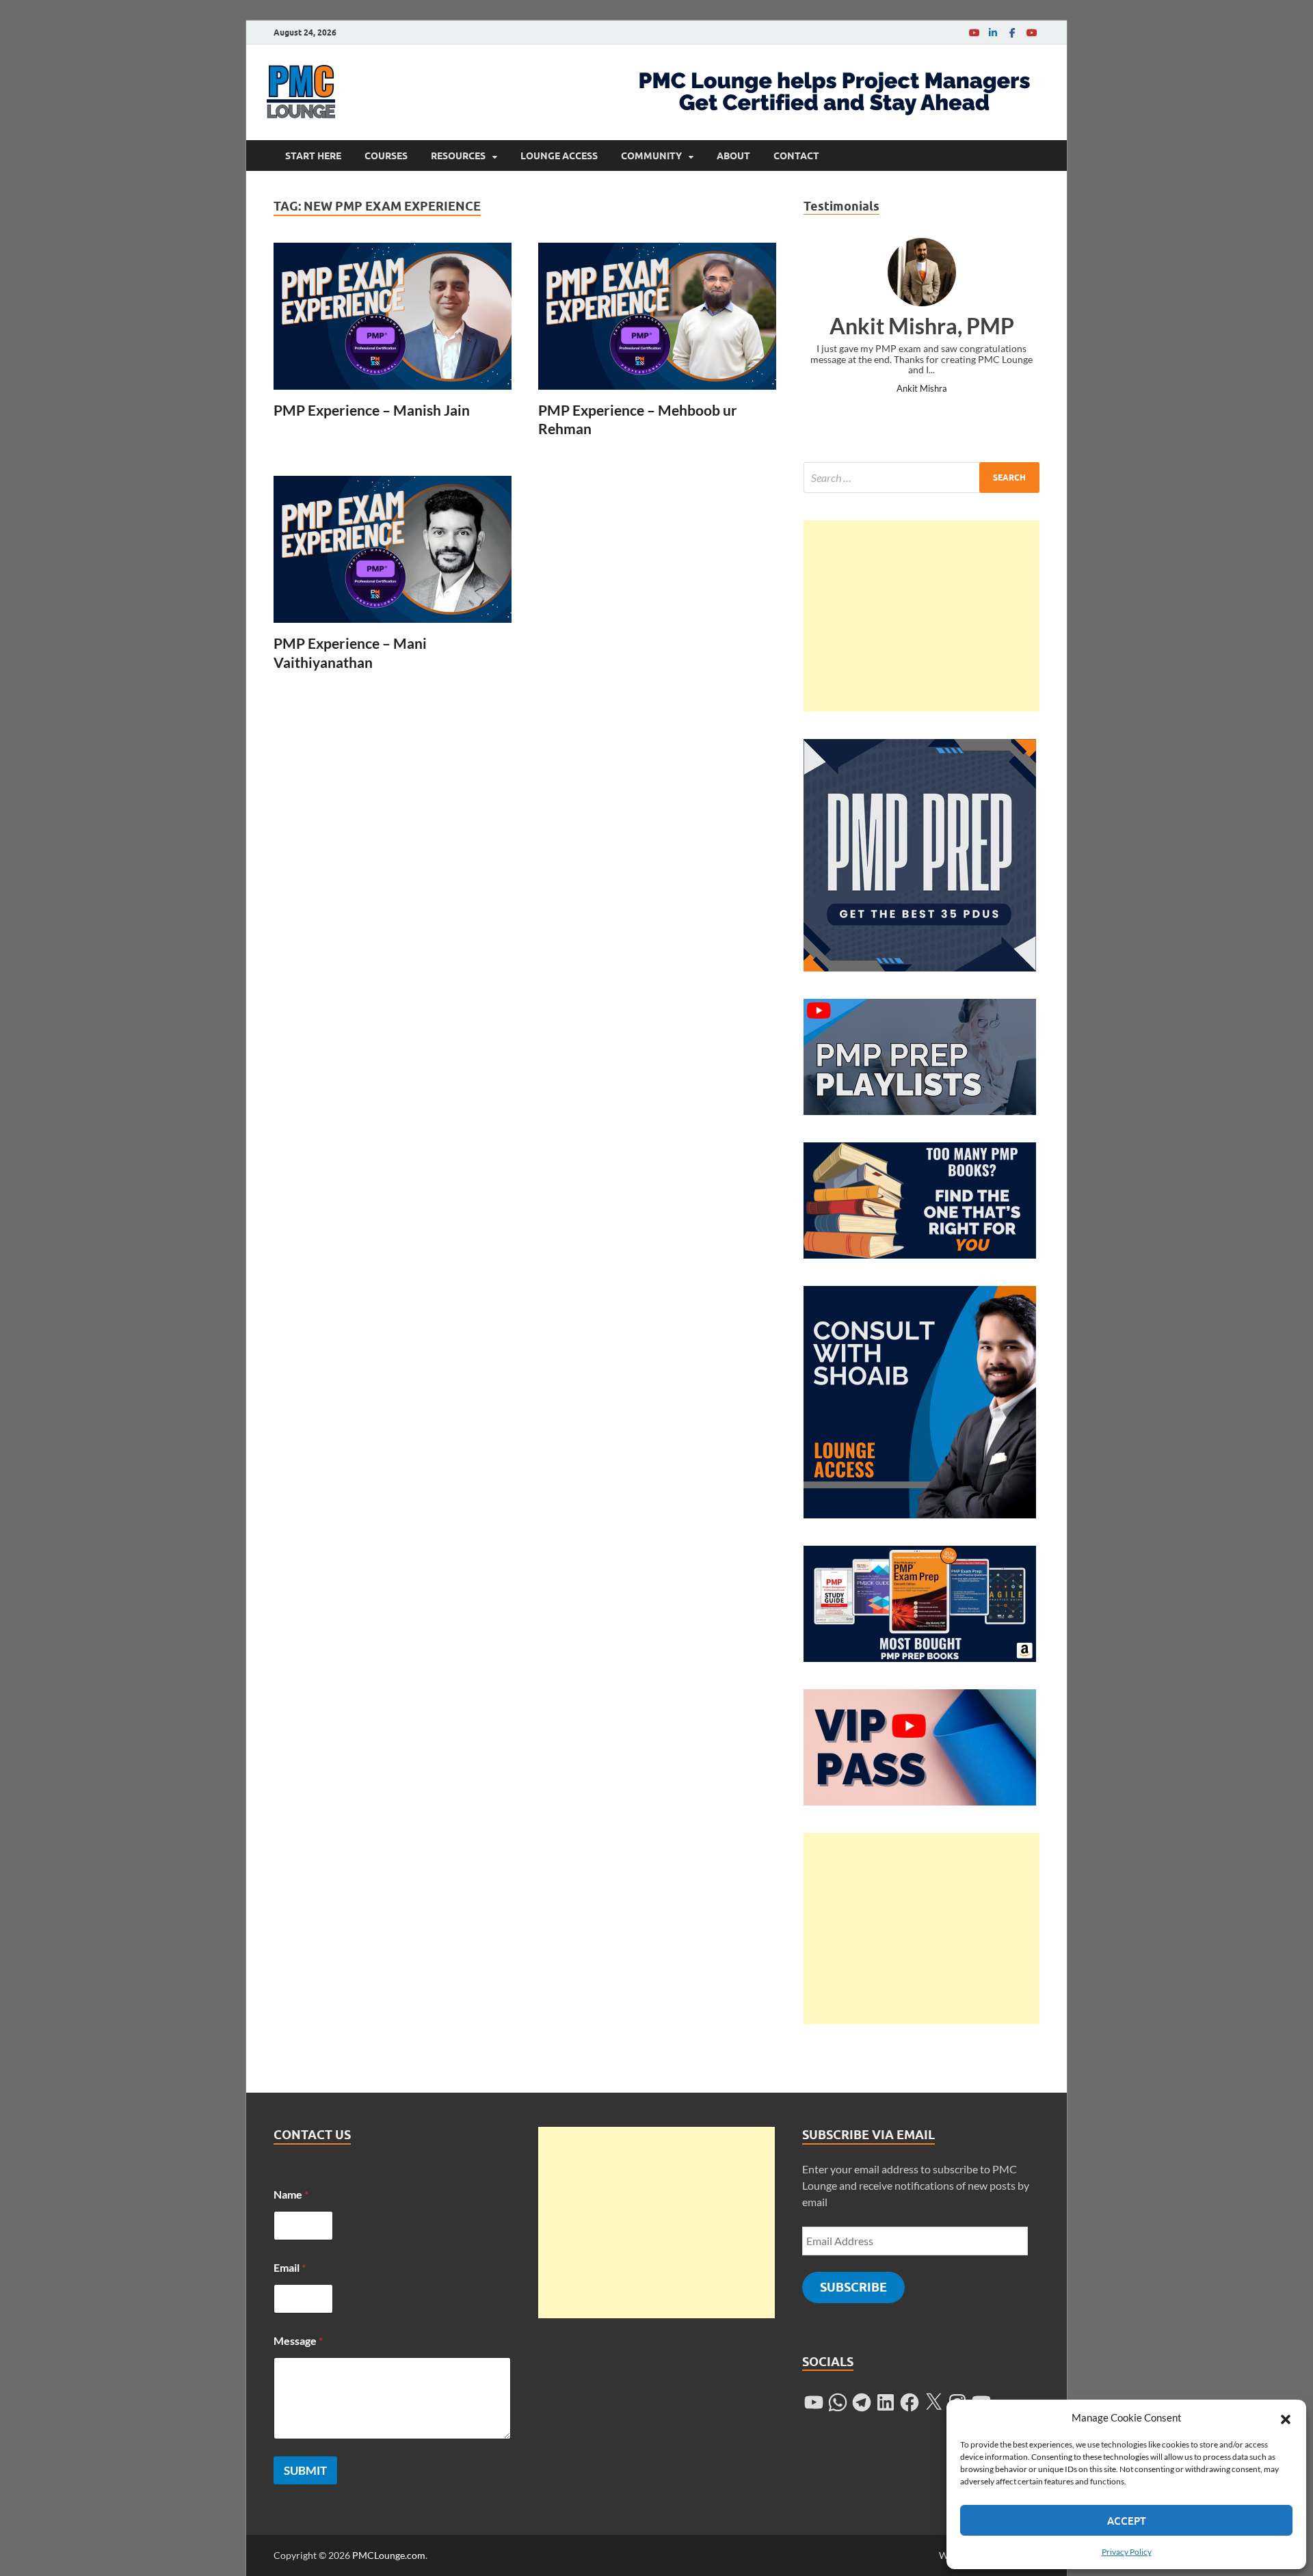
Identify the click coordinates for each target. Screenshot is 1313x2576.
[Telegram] (862, 2402)
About (733, 156)
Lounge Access (559, 156)
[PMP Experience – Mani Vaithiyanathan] (393, 549)
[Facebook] (1012, 32)
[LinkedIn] (993, 32)
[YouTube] (974, 32)
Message (298, 2340)
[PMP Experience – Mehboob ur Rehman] (657, 316)
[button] (1286, 2417)
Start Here (313, 156)
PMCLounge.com (389, 2555)
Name (291, 2194)
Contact (796, 156)
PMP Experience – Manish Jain (372, 410)
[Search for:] (921, 478)
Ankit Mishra (922, 388)
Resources (458, 156)
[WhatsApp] (838, 2402)
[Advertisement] (921, 616)
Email (290, 2267)
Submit (305, 2470)
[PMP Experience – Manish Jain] (393, 316)
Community (651, 156)
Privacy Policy (1127, 2552)
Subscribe (853, 2287)
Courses (386, 156)
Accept (1127, 2521)
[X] (933, 2402)
